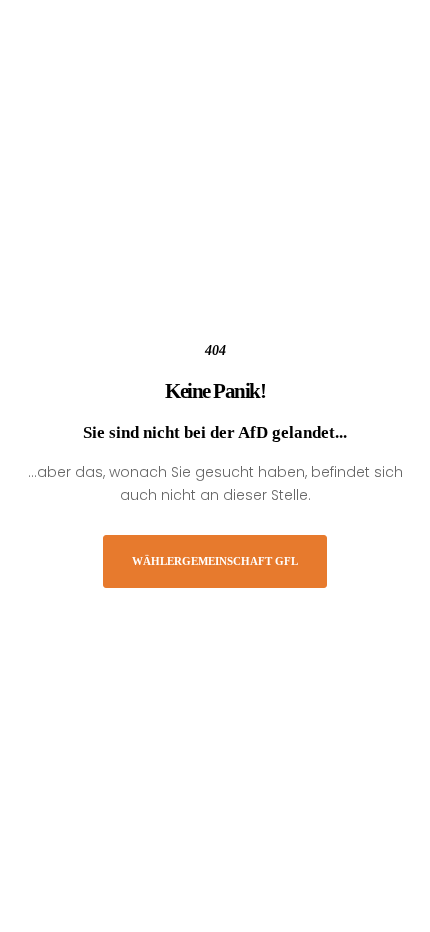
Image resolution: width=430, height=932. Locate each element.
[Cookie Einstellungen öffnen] (36, 905)
